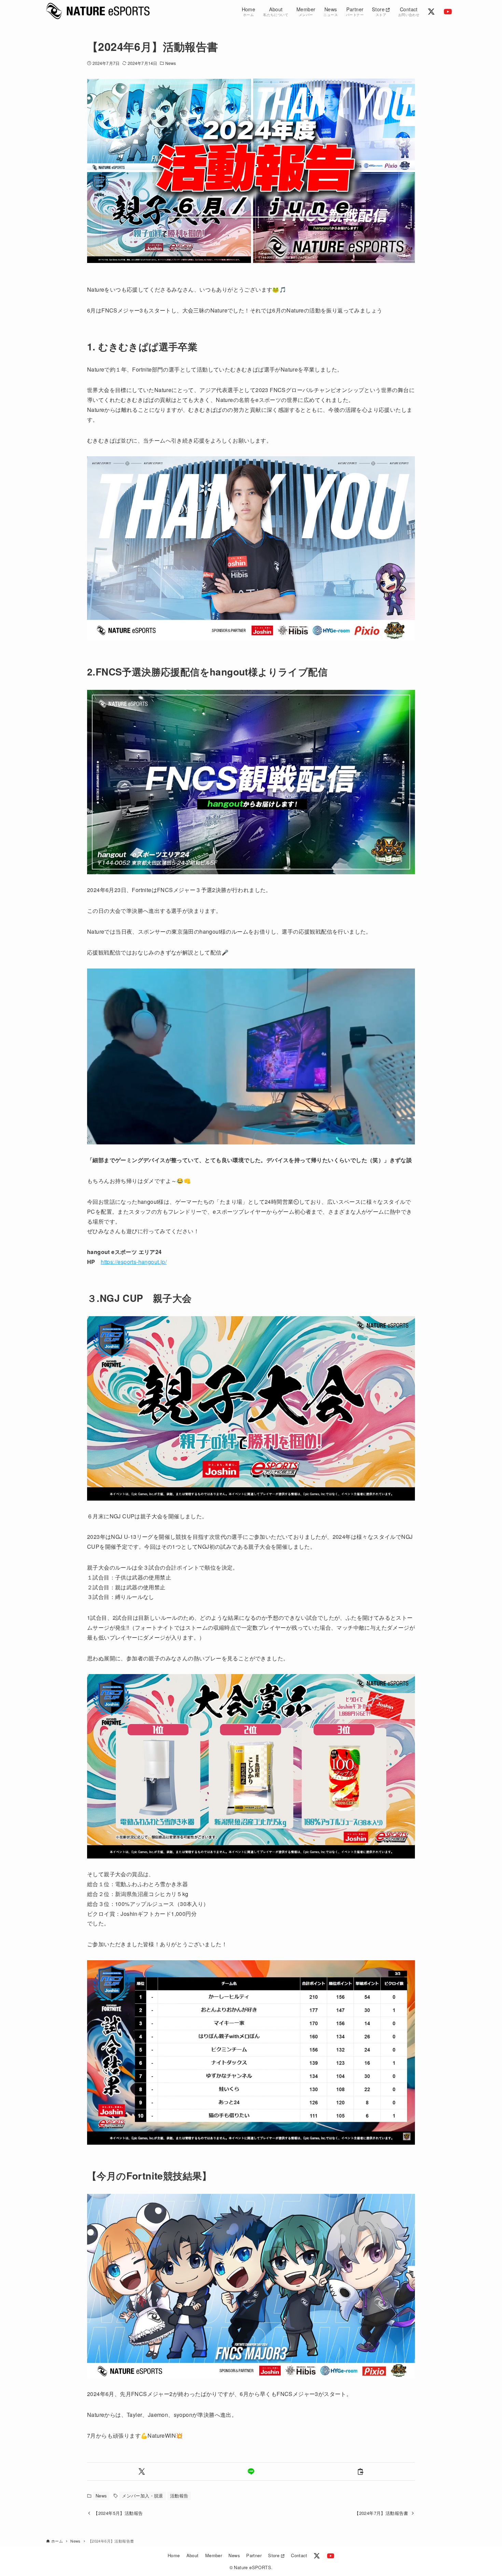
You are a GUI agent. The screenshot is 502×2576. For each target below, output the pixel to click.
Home (174, 2555)
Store (274, 2555)
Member (214, 2555)
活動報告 (179, 2496)
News (171, 63)
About (193, 2555)
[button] (142, 2471)
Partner (254, 2555)
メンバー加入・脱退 (143, 2496)
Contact (299, 2555)
